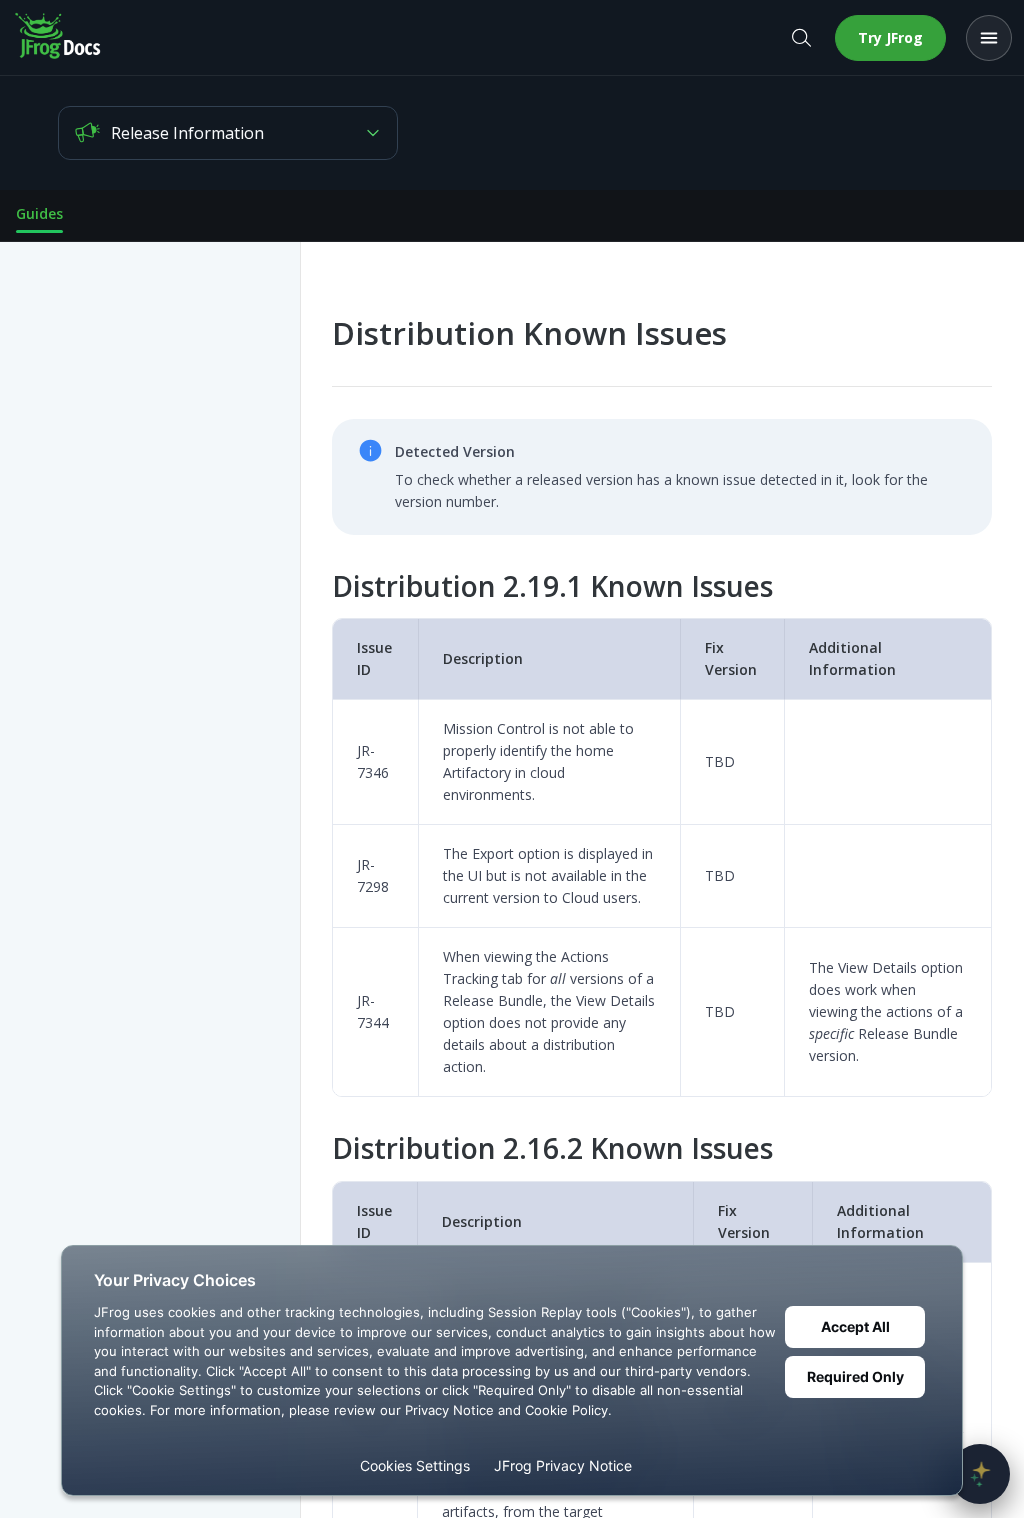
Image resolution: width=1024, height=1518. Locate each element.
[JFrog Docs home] (59, 38)
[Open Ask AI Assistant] (980, 1474)
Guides (39, 213)
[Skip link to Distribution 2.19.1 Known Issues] (318, 586)
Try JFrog (890, 37)
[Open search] (801, 38)
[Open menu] (989, 38)
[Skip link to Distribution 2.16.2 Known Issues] (318, 1149)
